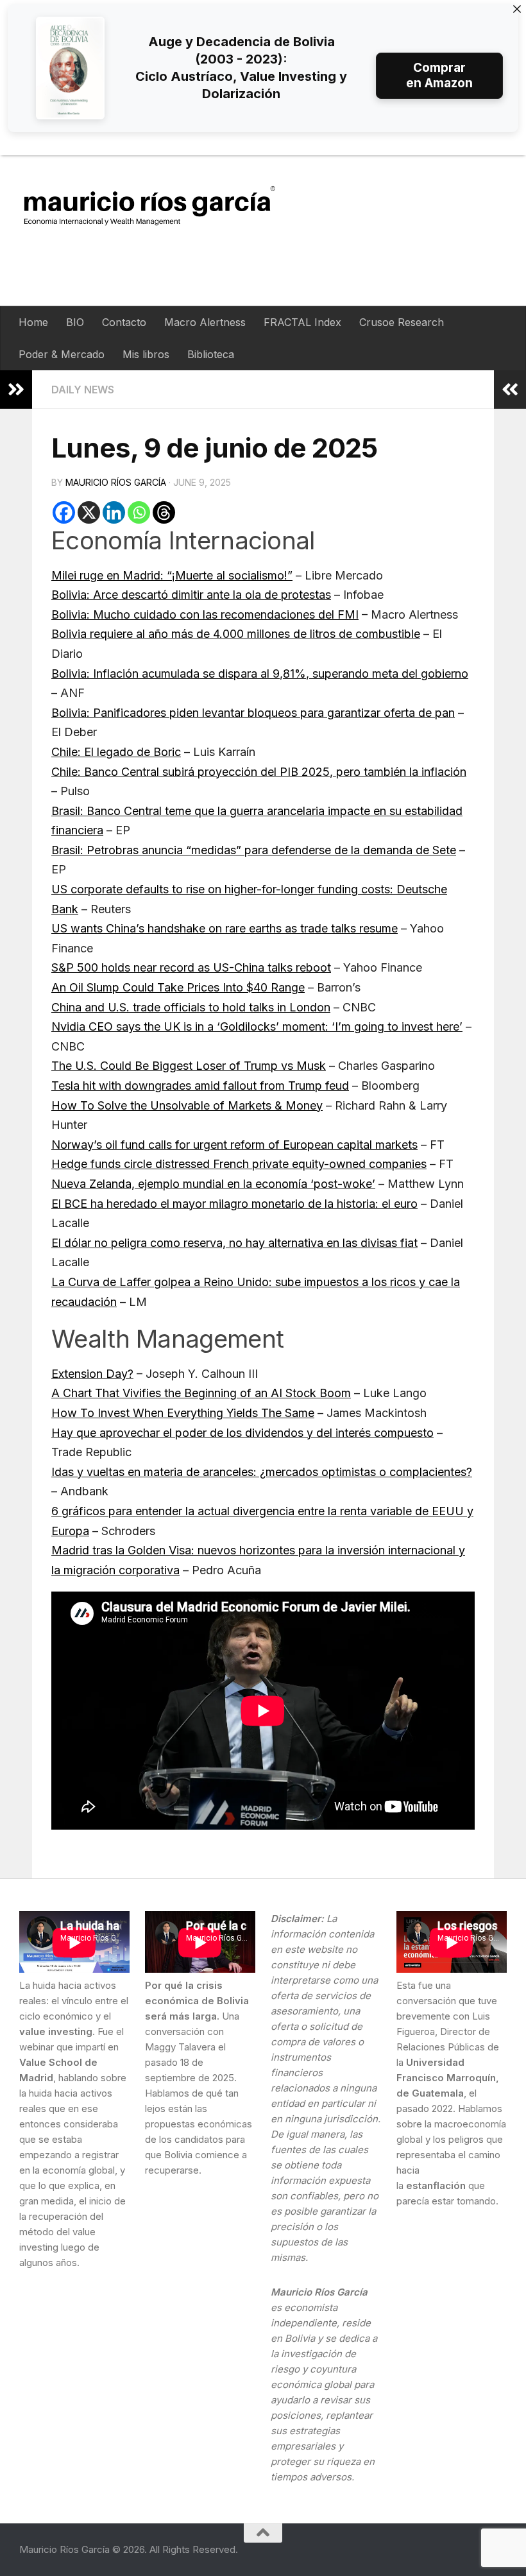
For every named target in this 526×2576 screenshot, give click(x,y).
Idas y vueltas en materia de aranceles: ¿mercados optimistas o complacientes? (262, 1472)
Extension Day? (92, 1374)
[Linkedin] (114, 512)
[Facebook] (64, 512)
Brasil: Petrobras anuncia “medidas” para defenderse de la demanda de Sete (254, 850)
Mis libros (146, 354)
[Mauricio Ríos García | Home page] (162, 205)
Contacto (124, 322)
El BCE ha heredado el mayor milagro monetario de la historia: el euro (234, 1204)
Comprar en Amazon (439, 75)
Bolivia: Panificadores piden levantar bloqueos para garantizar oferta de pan (253, 713)
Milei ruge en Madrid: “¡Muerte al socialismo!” (172, 575)
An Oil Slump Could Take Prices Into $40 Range (178, 987)
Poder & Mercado (62, 354)
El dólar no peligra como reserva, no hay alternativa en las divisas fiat (234, 1243)
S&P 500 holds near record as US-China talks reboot (191, 967)
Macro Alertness (205, 322)
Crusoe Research (402, 322)
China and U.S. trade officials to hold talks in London (191, 1007)
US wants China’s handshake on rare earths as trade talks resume (225, 928)
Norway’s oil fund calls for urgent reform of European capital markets (234, 1145)
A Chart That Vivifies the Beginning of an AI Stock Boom (201, 1393)
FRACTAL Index (302, 322)
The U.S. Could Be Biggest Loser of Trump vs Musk (189, 1066)
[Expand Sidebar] (16, 390)
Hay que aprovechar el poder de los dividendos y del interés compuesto (242, 1433)
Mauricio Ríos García (116, 482)
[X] (89, 512)
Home (33, 322)
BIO (75, 322)
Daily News (83, 390)
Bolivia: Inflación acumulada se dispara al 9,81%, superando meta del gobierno (260, 674)
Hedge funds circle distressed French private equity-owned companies (239, 1164)
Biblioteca (211, 354)
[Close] (517, 9)
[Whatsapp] (139, 512)
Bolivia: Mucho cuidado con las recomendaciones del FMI (205, 614)
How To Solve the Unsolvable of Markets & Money (187, 1105)
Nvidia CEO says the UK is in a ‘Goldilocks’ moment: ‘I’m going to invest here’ (257, 1026)
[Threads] (164, 512)
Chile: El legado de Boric (116, 752)
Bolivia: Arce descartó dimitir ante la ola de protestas (191, 595)
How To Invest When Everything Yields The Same (183, 1413)
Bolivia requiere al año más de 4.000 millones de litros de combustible (236, 634)
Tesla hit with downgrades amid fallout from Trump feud (200, 1086)
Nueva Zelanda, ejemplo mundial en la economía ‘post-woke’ (213, 1184)
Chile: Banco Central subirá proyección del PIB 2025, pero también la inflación (259, 772)
